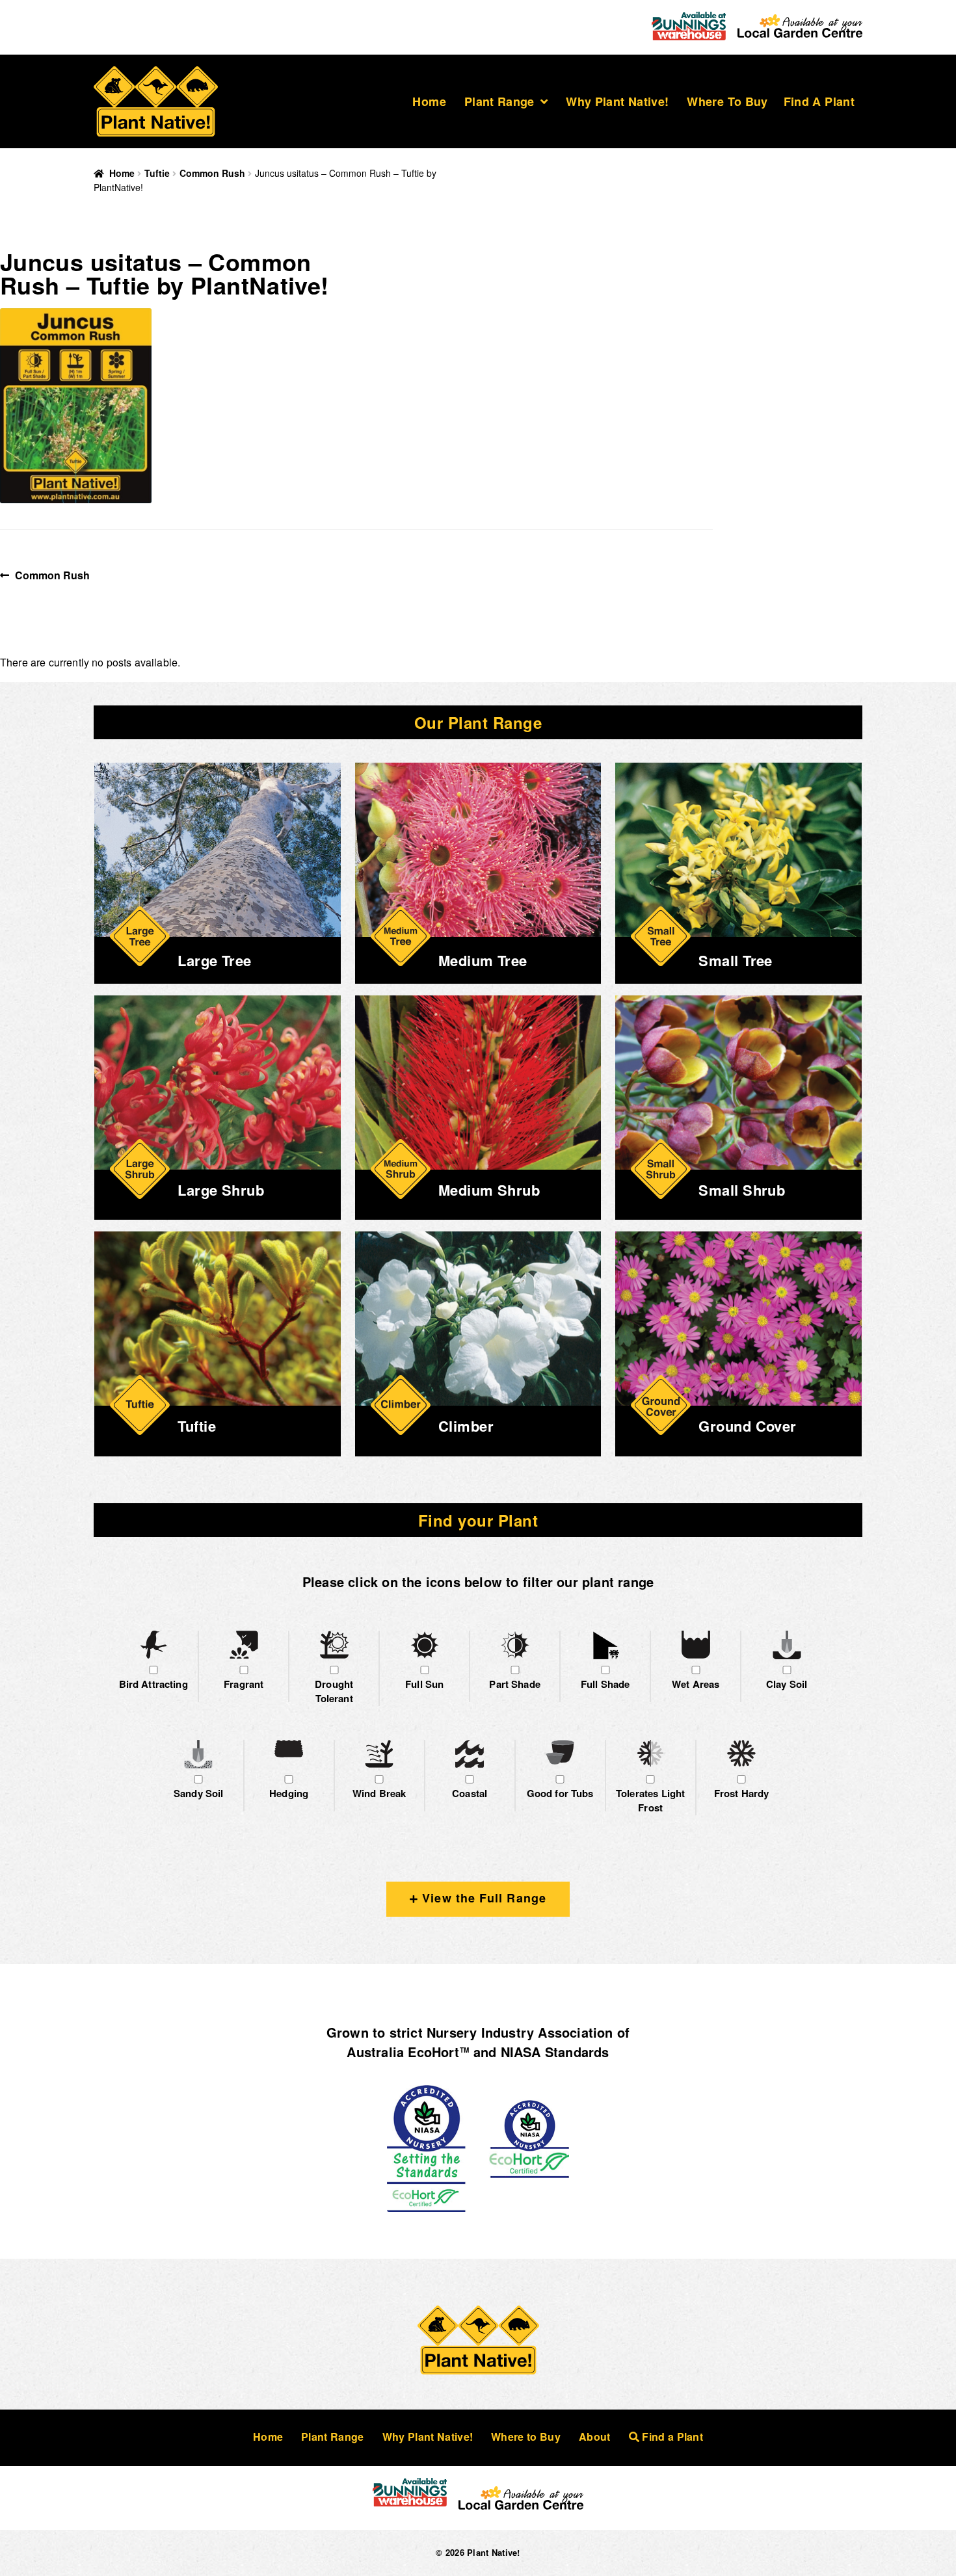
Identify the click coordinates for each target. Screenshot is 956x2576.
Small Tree (735, 960)
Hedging (289, 1793)
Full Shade (605, 1684)
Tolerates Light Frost (650, 1801)
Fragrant (244, 1684)
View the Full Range (482, 1898)
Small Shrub (742, 1190)
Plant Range (499, 101)
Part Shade (515, 1684)
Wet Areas (696, 1684)
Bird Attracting (153, 1684)
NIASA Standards (555, 2052)
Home (429, 101)
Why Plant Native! (617, 101)
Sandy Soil (199, 1793)
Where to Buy (727, 101)
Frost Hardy (742, 1793)
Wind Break (379, 1793)
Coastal (470, 1793)
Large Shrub (221, 1190)
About (595, 2437)
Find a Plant (819, 101)
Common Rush (212, 173)
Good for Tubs (560, 1793)
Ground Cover (747, 1426)
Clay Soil (787, 1684)
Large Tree (214, 960)
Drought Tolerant (334, 1691)
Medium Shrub (489, 1190)
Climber (466, 1426)
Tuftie (157, 173)
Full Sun (424, 1684)
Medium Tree (483, 960)
